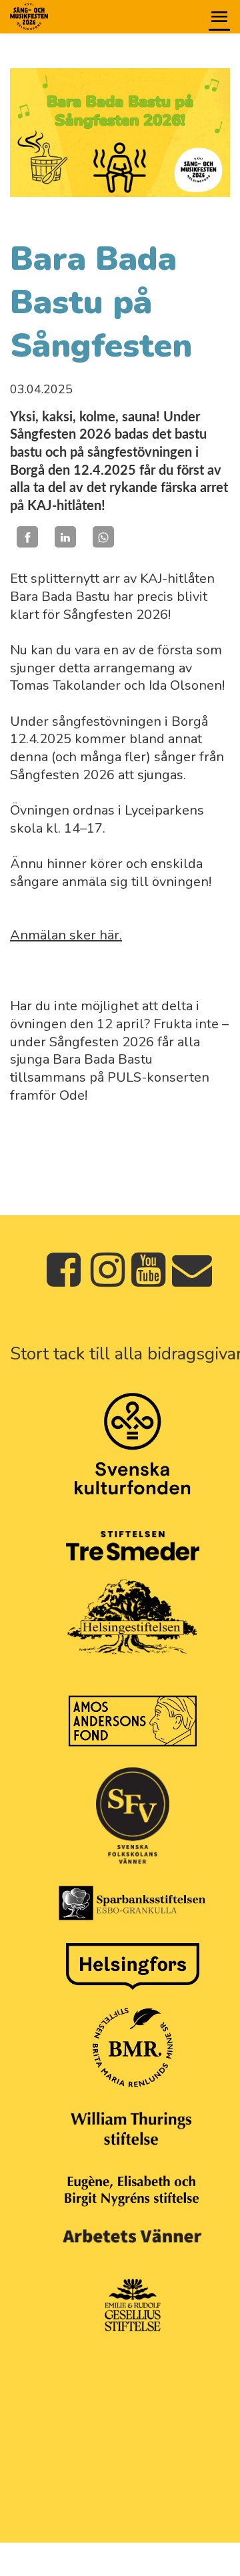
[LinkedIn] (65, 537)
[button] (219, 17)
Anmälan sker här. (66, 935)
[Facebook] (27, 537)
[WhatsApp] (103, 537)
